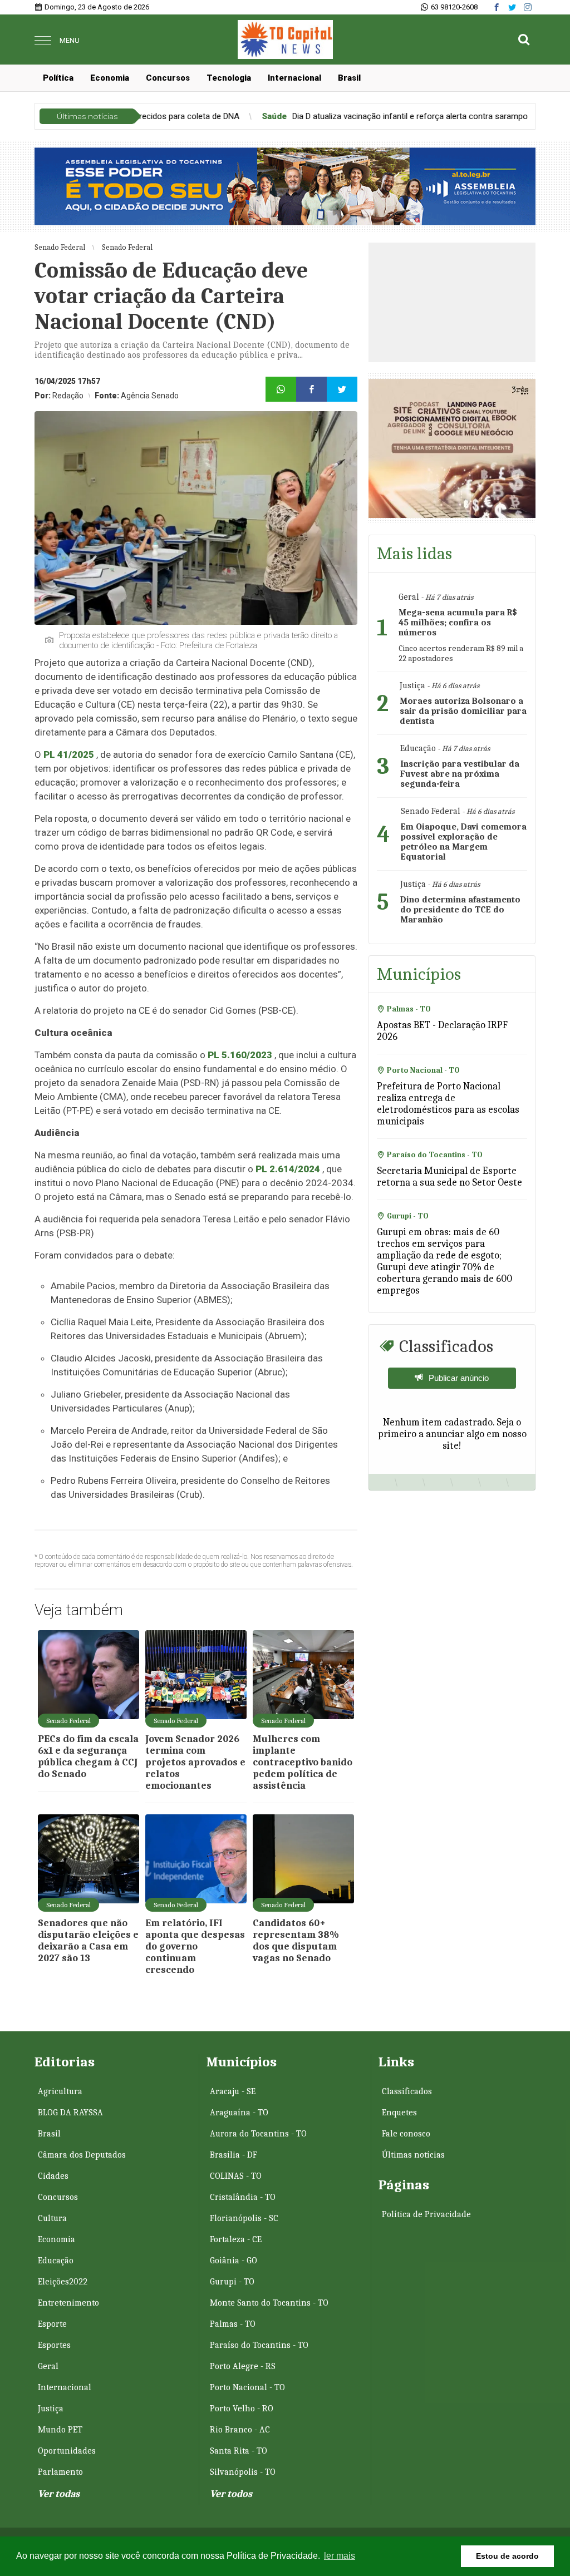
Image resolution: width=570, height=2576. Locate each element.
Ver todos (231, 2494)
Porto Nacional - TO (247, 2387)
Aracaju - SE (233, 2091)
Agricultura (60, 2091)
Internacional (294, 78)
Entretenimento (68, 2303)
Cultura (52, 2218)
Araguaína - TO (239, 2113)
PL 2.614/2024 (288, 1169)
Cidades (53, 2176)
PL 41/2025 (69, 754)
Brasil (349, 78)
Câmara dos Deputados (82, 2155)
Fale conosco (406, 2134)
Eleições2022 (63, 2282)
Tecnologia (229, 78)
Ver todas (59, 2494)
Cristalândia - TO (243, 2197)
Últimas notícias (413, 2155)
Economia (110, 78)
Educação (56, 2261)
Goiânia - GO (234, 2261)
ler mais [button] (340, 2556)
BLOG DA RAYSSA (70, 2113)
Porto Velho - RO (242, 2409)
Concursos (168, 78)
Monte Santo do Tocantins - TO (269, 2303)
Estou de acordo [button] (507, 2556)
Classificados (407, 2091)
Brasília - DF (234, 2155)
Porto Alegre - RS (243, 2366)
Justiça (51, 2409)
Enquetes (399, 2113)
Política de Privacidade (426, 2214)
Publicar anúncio (459, 1378)
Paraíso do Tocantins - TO (259, 2345)
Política (58, 78)
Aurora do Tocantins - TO (258, 2134)
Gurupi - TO (232, 2282)
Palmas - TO (233, 2324)
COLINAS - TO (236, 2176)
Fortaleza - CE (236, 2239)
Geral (48, 2366)
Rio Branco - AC (240, 2430)
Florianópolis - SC (244, 2218)
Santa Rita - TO (239, 2451)
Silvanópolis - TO (243, 2472)
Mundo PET (60, 2430)
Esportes (54, 2345)
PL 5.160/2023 (240, 1055)
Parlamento (60, 2472)
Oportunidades (67, 2451)
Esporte (52, 2324)
